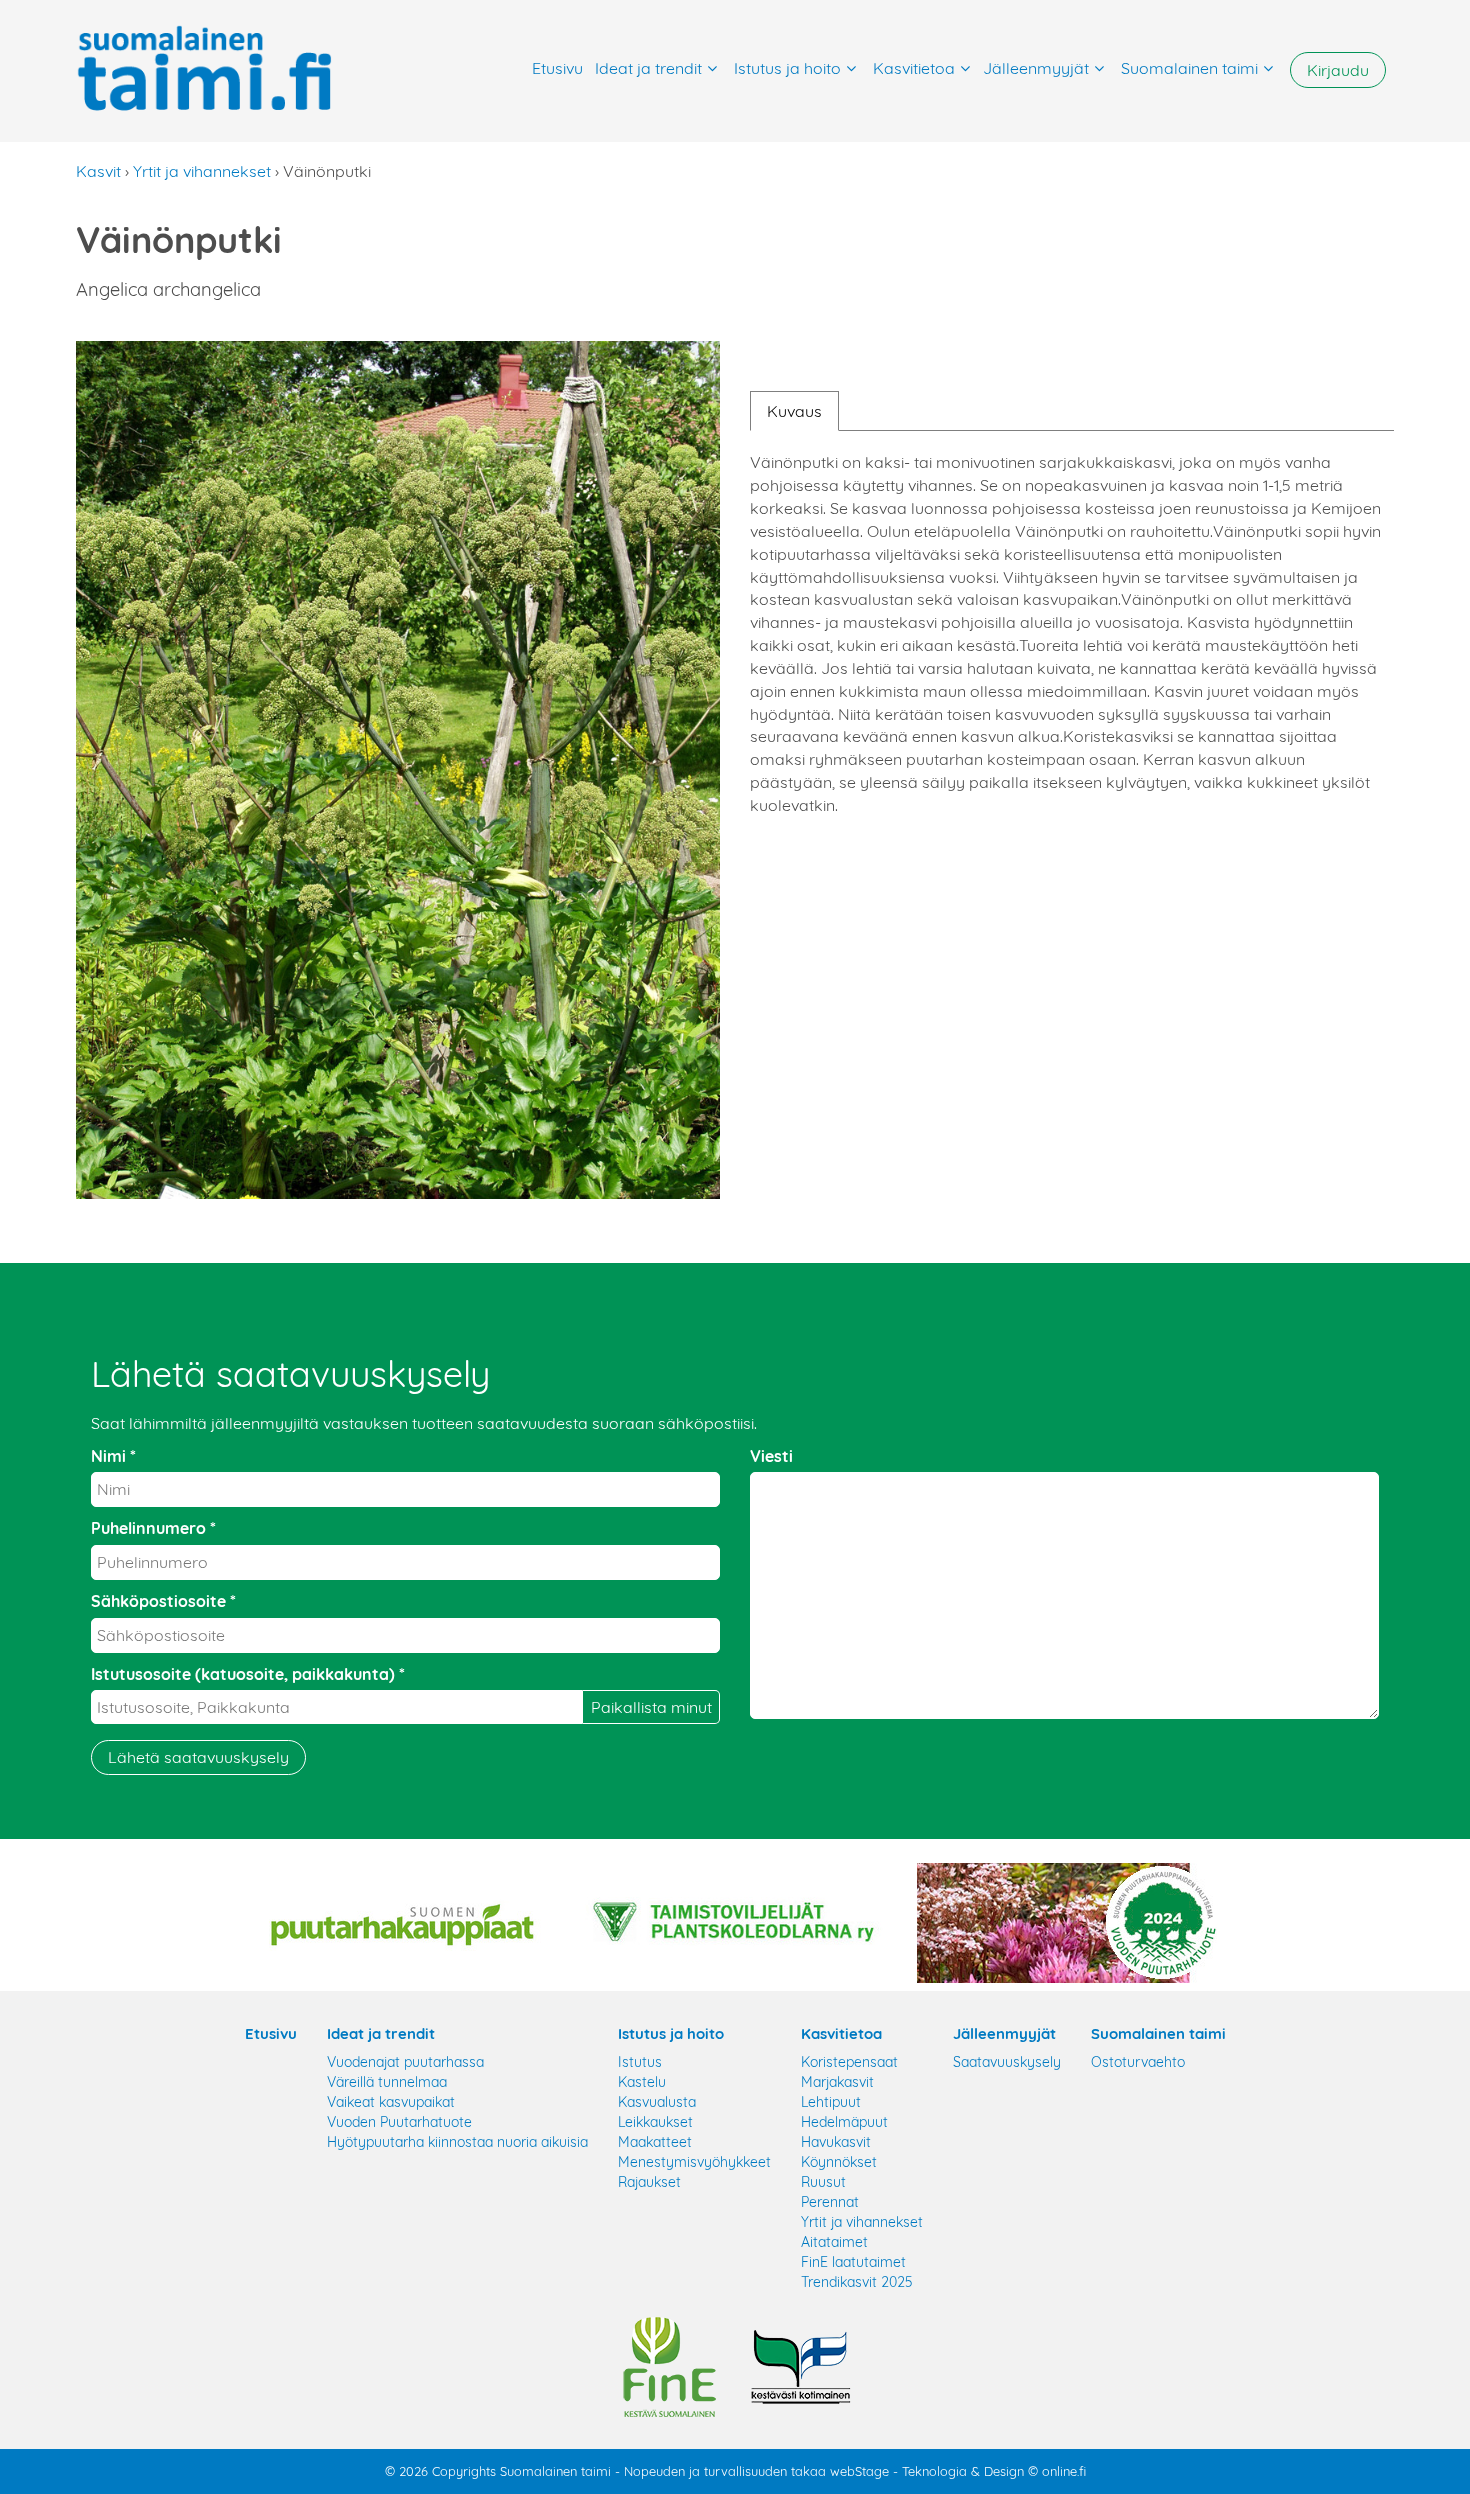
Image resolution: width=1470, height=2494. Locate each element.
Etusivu (557, 68)
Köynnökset (839, 2162)
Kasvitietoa (914, 68)
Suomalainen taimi (1189, 68)
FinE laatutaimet (853, 2262)
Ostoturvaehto (1138, 2062)
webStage (859, 2471)
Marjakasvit (837, 2082)
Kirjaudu (1338, 70)
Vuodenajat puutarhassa (405, 2062)
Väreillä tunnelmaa (387, 2082)
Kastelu (642, 2082)
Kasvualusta (657, 2102)
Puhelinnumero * (153, 1528)
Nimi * (113, 1456)
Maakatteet (655, 2142)
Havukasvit (836, 2142)
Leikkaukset (655, 2122)
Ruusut (823, 2182)
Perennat (830, 2202)
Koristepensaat (849, 2062)
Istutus (640, 2062)
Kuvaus (794, 411)
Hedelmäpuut (844, 2122)
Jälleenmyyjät (1036, 68)
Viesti (771, 1456)
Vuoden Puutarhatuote (399, 2122)
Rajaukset (649, 2182)
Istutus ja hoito (787, 68)
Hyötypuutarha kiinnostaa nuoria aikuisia (457, 2142)
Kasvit (98, 171)
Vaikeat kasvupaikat (391, 2102)
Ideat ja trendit (648, 68)
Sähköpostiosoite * (163, 1601)
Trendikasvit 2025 (857, 2282)
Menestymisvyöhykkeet (694, 2162)
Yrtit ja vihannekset (202, 171)
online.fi (1064, 2471)
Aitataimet (834, 2242)
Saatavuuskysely (1007, 2062)
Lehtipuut (831, 2102)
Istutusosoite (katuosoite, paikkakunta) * (248, 1674)
